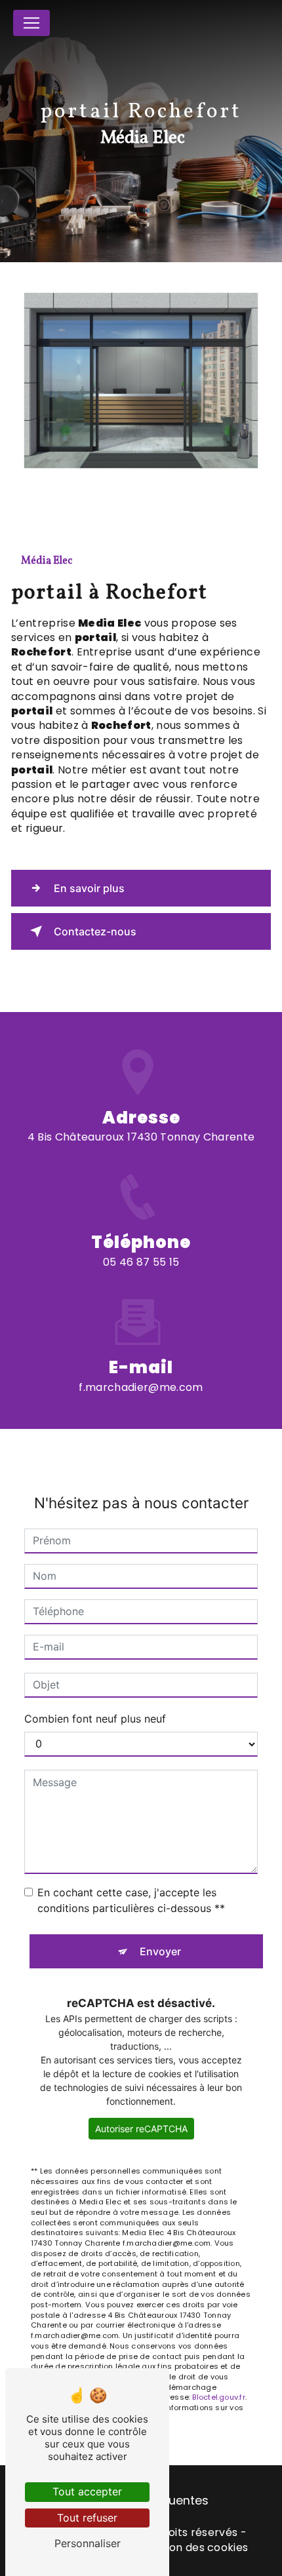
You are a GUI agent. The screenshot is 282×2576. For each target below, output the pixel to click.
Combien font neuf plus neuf (95, 1719)
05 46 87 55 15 (141, 1262)
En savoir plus (89, 888)
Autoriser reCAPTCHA (141, 2129)
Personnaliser (88, 2543)
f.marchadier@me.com (141, 1387)
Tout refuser (87, 2518)
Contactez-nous (95, 931)
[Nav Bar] (31, 23)
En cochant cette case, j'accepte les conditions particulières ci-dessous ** (131, 1900)
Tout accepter (87, 2491)
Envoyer (160, 1951)
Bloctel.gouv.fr (218, 2397)
